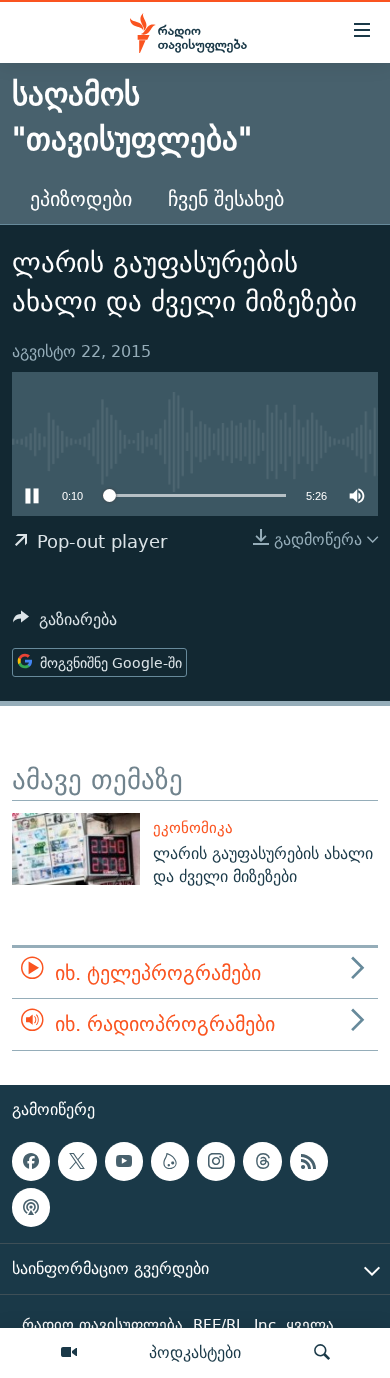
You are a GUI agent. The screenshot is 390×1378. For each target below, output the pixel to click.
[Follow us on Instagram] (216, 1161)
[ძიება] (322, 1353)
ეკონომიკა (193, 827)
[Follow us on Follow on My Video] (170, 1161)
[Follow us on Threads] (262, 1161)
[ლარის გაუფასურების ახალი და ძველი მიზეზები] (76, 849)
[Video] (69, 1353)
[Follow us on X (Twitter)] (77, 1161)
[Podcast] (31, 1207)
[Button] (65, 624)
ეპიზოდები (81, 198)
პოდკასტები (195, 1352)
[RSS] (309, 1161)
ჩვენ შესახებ (226, 198)
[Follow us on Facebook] (31, 1161)
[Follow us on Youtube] (124, 1161)
